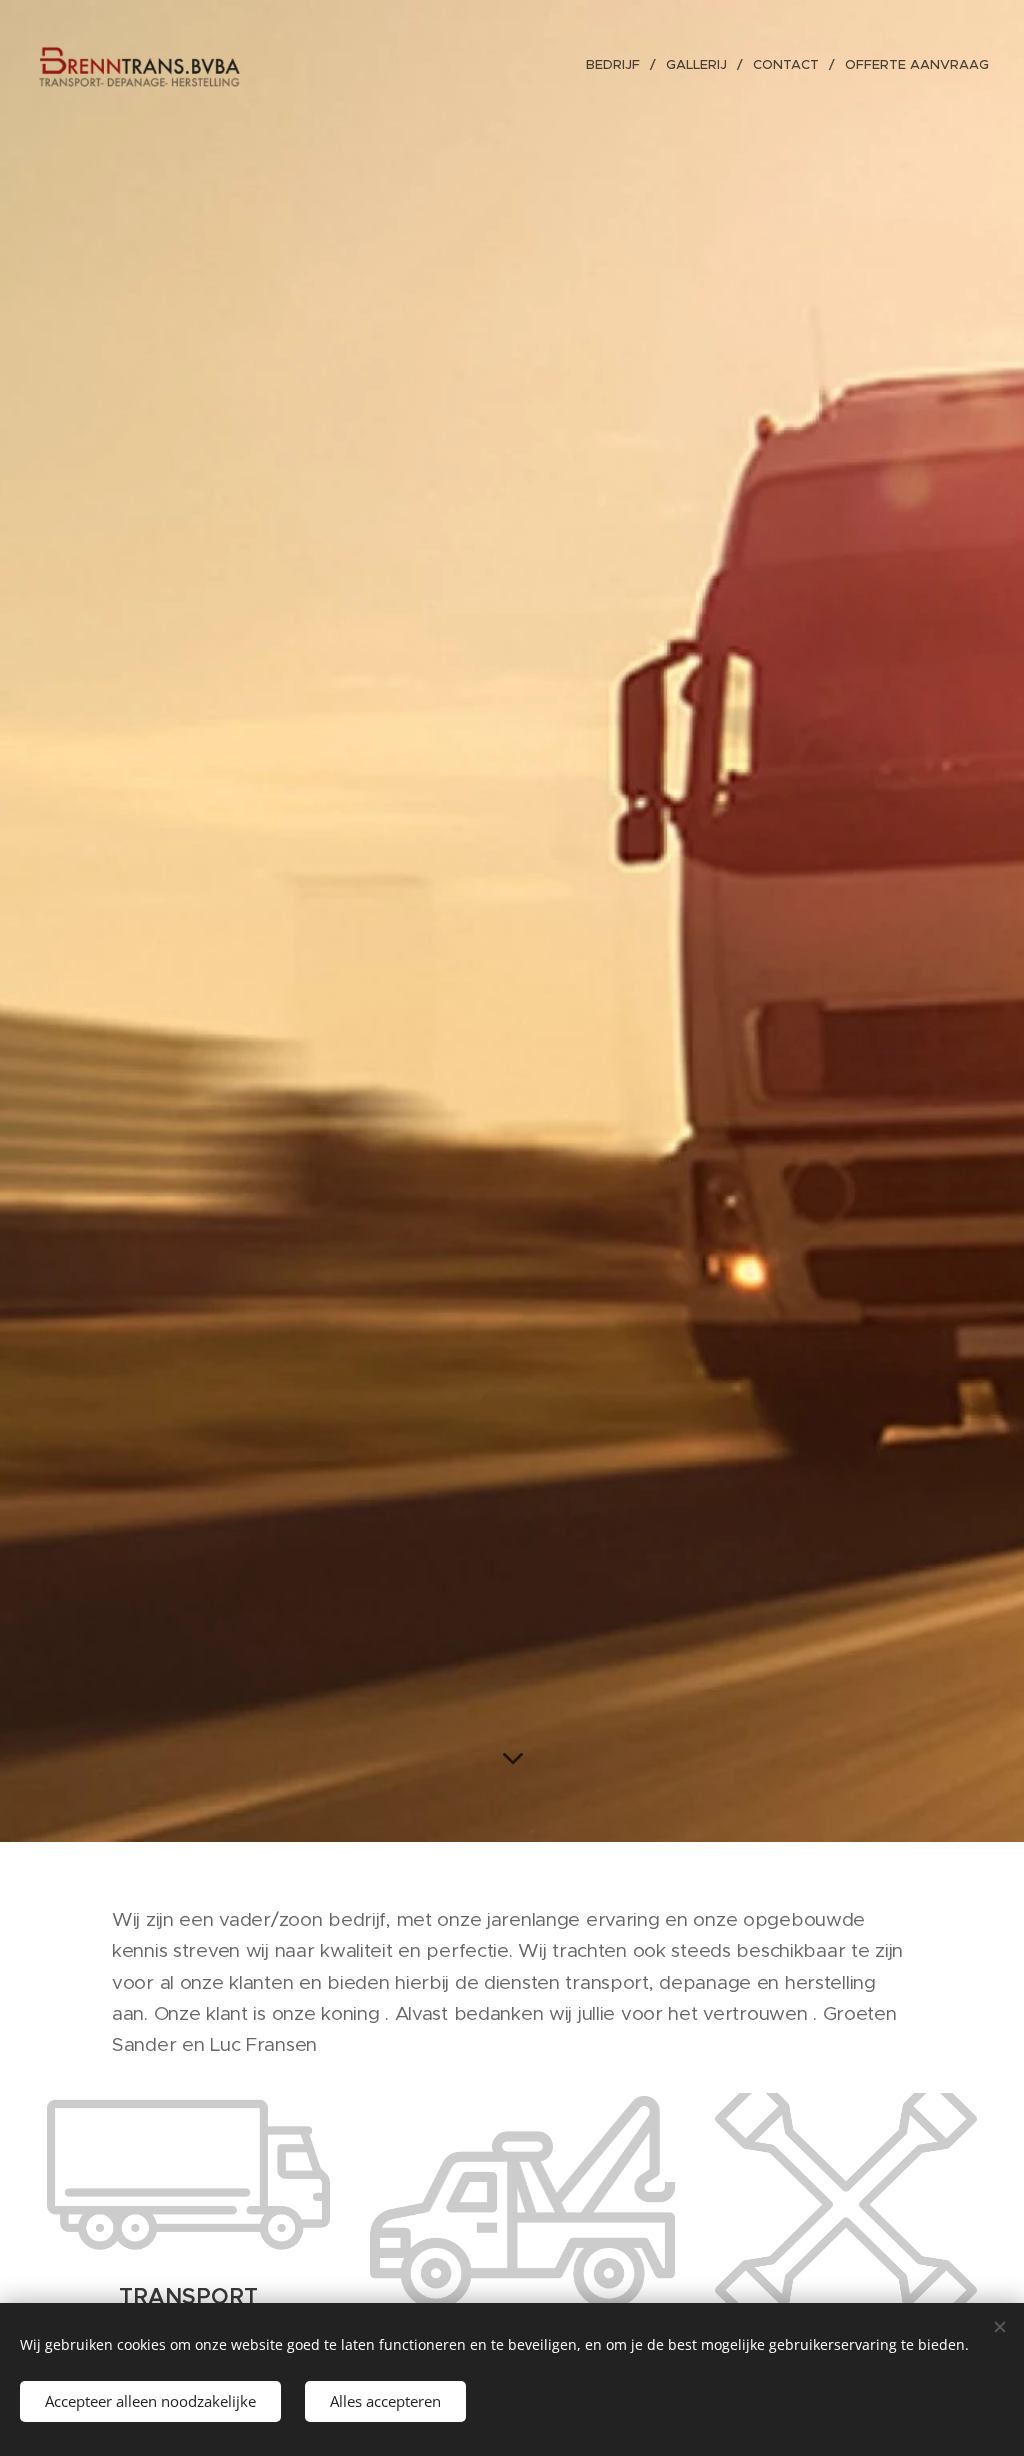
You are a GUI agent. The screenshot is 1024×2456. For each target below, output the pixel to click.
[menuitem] (618, 65)
